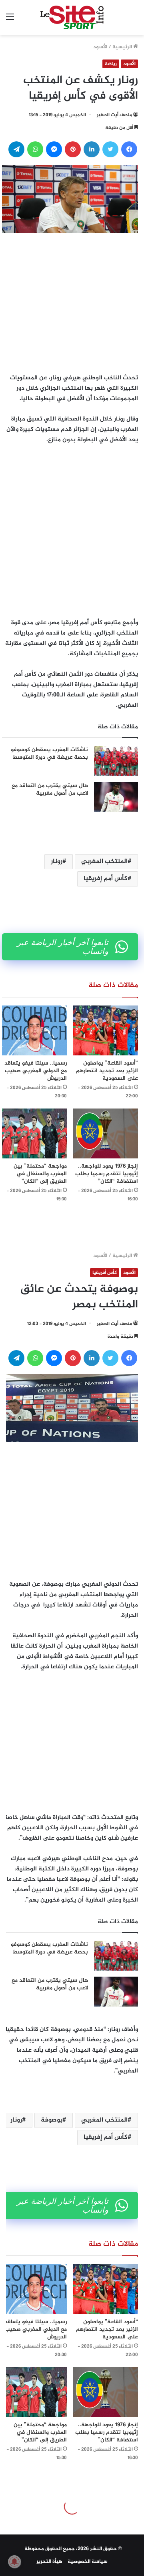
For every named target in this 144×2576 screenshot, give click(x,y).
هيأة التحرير (49, 2562)
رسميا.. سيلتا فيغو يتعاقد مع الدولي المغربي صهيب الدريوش (36, 1071)
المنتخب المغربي (104, 862)
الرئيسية (123, 47)
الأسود (100, 47)
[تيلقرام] (16, 149)
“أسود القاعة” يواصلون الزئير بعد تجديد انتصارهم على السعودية (107, 1071)
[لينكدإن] (92, 149)
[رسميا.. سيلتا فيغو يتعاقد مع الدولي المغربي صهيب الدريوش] (34, 1030)
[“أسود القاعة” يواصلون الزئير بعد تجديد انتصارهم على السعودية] (106, 1030)
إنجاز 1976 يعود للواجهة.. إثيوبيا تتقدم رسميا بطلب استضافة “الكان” (107, 1174)
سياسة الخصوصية (88, 2562)
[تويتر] (110, 149)
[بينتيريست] (73, 149)
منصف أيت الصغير (114, 115)
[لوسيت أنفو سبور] (72, 18)
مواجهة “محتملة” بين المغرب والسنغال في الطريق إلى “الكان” (40, 1174)
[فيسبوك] (129, 149)
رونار (57, 862)
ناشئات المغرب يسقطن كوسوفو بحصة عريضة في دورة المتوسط (49, 754)
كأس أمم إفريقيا (106, 879)
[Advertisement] (72, 301)
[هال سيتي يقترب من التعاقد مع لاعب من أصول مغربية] (116, 797)
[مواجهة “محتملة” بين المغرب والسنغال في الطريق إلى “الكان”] (34, 1133)
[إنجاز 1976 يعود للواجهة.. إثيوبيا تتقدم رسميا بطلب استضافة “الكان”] (106, 1133)
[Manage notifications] (14, 2562)
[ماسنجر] (54, 149)
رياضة (111, 64)
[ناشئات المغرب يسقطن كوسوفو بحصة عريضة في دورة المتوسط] (116, 761)
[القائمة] (10, 21)
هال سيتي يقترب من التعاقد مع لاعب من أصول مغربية (50, 790)
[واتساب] (35, 149)
